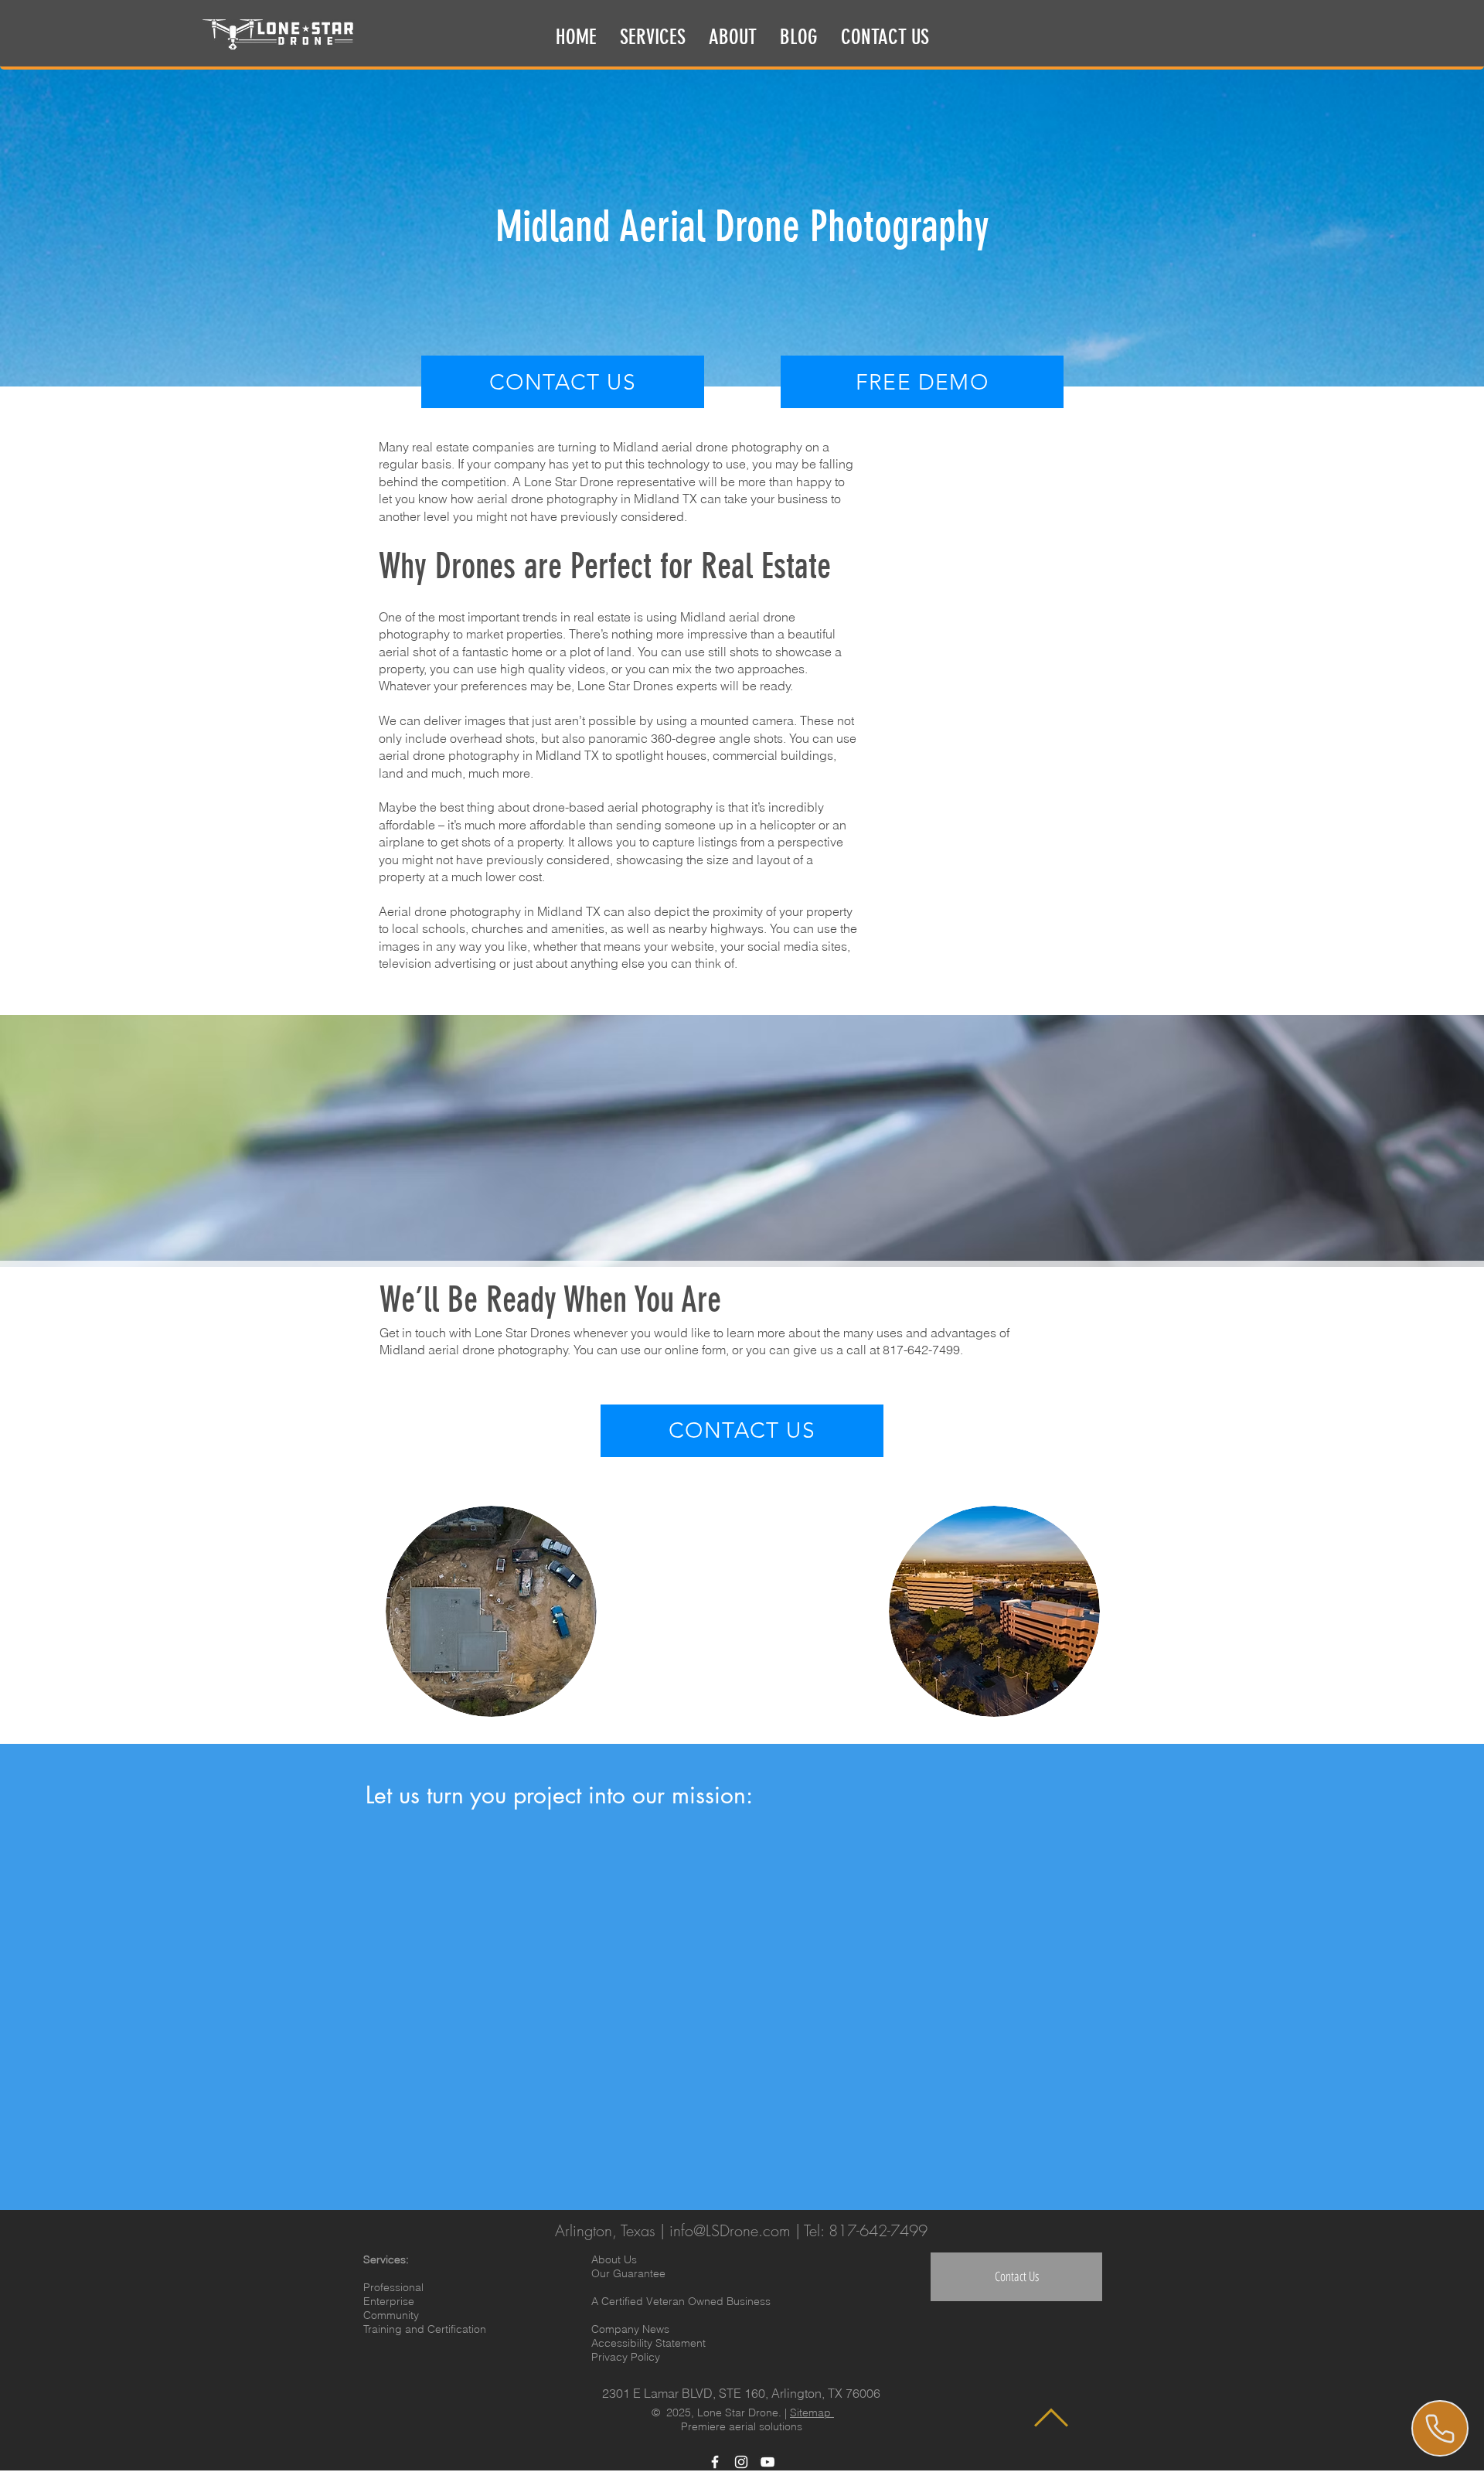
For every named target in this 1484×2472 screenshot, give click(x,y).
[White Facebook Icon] (715, 2462)
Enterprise (389, 2301)
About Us (614, 2259)
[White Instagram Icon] (741, 2462)
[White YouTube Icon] (768, 2462)
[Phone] (1440, 2428)
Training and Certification (425, 2329)
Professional (393, 2287)
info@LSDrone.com (730, 2230)
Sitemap (812, 2412)
